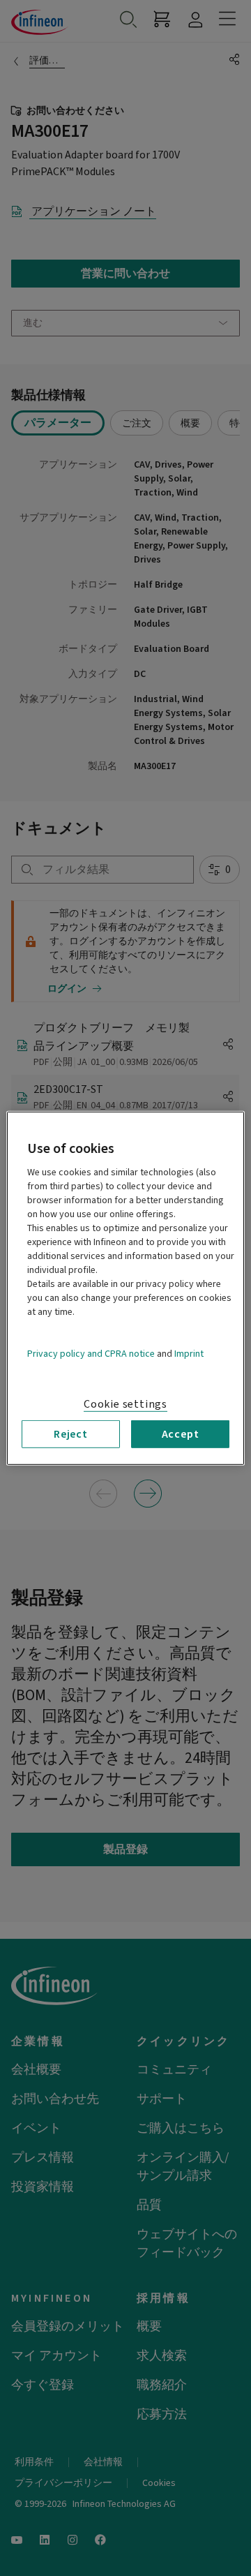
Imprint (189, 1353)
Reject (71, 1434)
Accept (181, 1434)
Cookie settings (125, 1404)
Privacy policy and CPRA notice (91, 1353)
